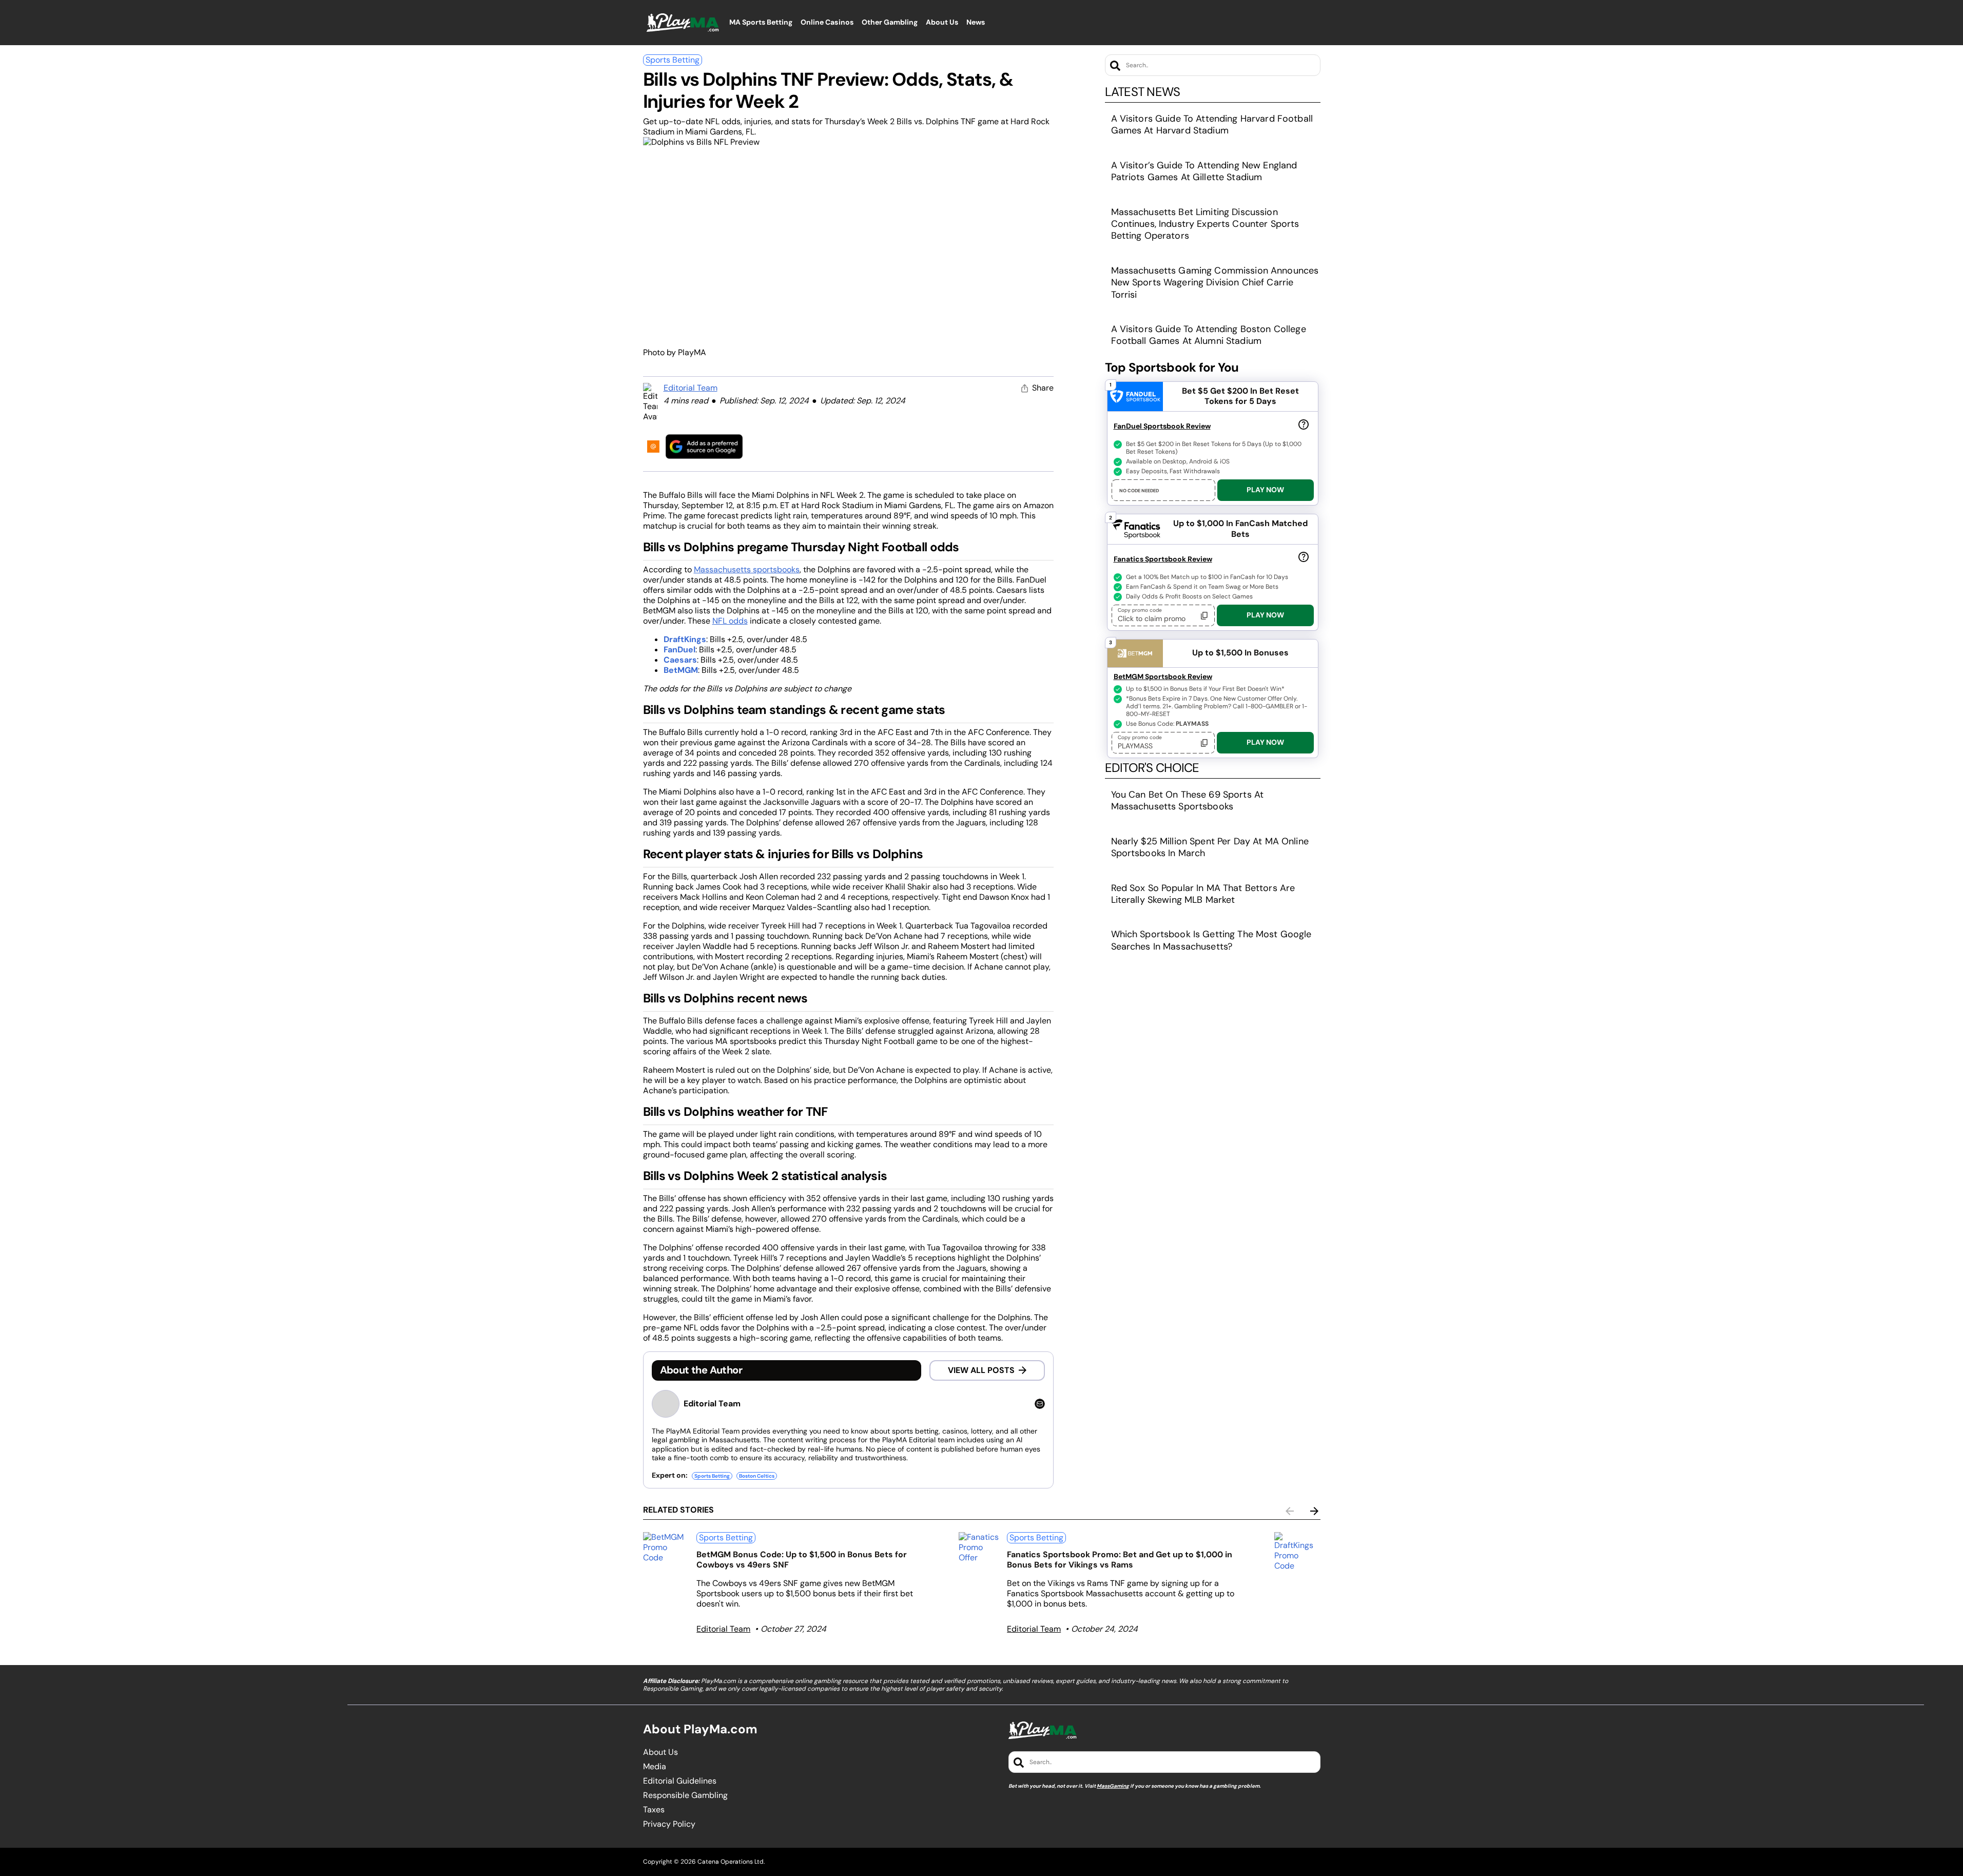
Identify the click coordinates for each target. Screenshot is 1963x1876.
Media (655, 1767)
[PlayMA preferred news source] (704, 446)
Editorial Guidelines (680, 1781)
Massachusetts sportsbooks (747, 569)
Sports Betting (673, 60)
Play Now (1265, 490)
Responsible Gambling (685, 1795)
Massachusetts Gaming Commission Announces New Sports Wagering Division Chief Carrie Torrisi (1215, 283)
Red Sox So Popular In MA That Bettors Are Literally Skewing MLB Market (1203, 894)
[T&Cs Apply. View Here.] (1304, 424)
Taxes (654, 1810)
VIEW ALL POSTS (981, 1370)
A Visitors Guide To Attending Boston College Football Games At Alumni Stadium (1209, 335)
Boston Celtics (757, 1476)
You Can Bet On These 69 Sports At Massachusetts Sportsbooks (1188, 800)
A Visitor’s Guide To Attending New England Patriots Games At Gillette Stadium (1204, 171)
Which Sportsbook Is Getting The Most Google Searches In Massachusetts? (1211, 940)
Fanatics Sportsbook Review (1163, 559)
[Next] (1314, 1511)
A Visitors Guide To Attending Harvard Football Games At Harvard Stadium (1212, 124)
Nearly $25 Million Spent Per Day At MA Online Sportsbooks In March (1210, 847)
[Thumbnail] (666, 1548)
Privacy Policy (669, 1824)
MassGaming (1113, 1786)
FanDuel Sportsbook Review (1162, 426)
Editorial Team (691, 388)
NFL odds (730, 621)
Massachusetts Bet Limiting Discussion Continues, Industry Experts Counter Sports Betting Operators (1205, 224)
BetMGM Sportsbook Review (1163, 676)
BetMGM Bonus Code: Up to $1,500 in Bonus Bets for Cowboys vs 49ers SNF (802, 1560)
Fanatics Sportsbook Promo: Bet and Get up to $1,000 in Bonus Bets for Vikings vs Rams (1120, 1560)
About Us (660, 1752)
